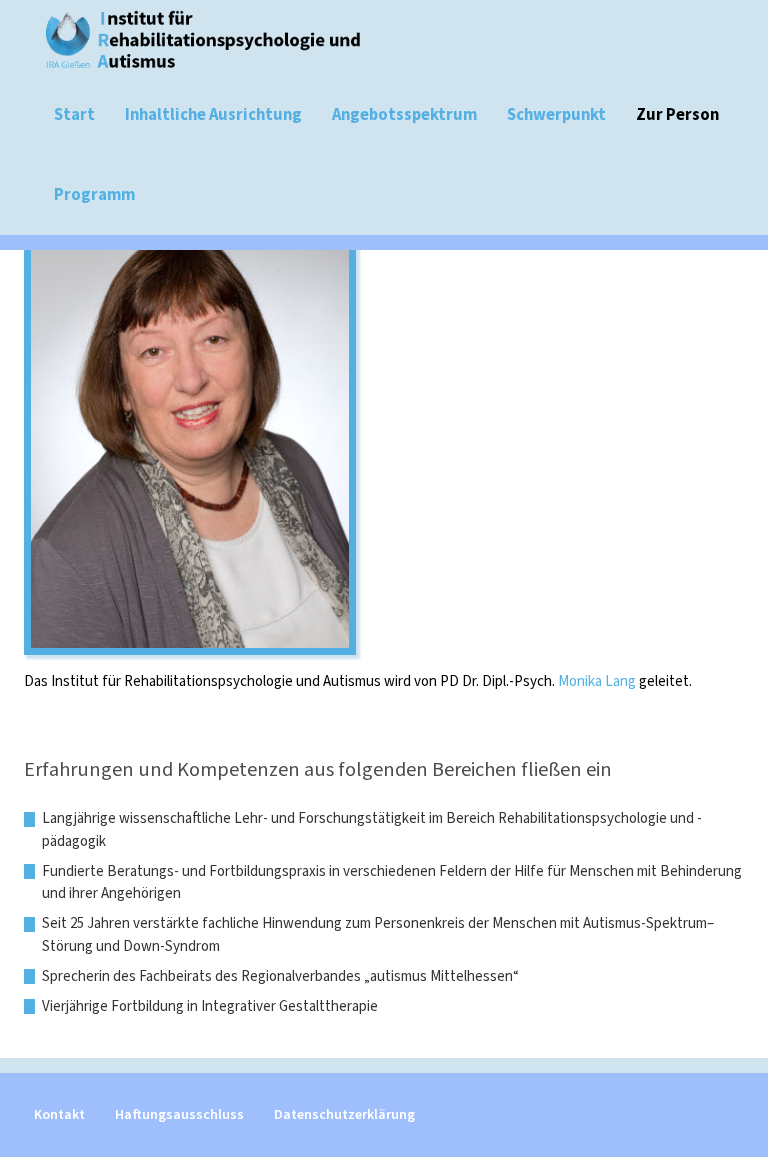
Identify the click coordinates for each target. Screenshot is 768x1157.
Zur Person (677, 115)
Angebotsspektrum (404, 115)
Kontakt (59, 1115)
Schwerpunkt (556, 115)
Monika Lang (597, 681)
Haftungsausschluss (179, 1115)
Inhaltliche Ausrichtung (213, 115)
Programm (94, 195)
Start (74, 115)
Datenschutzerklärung (344, 1115)
